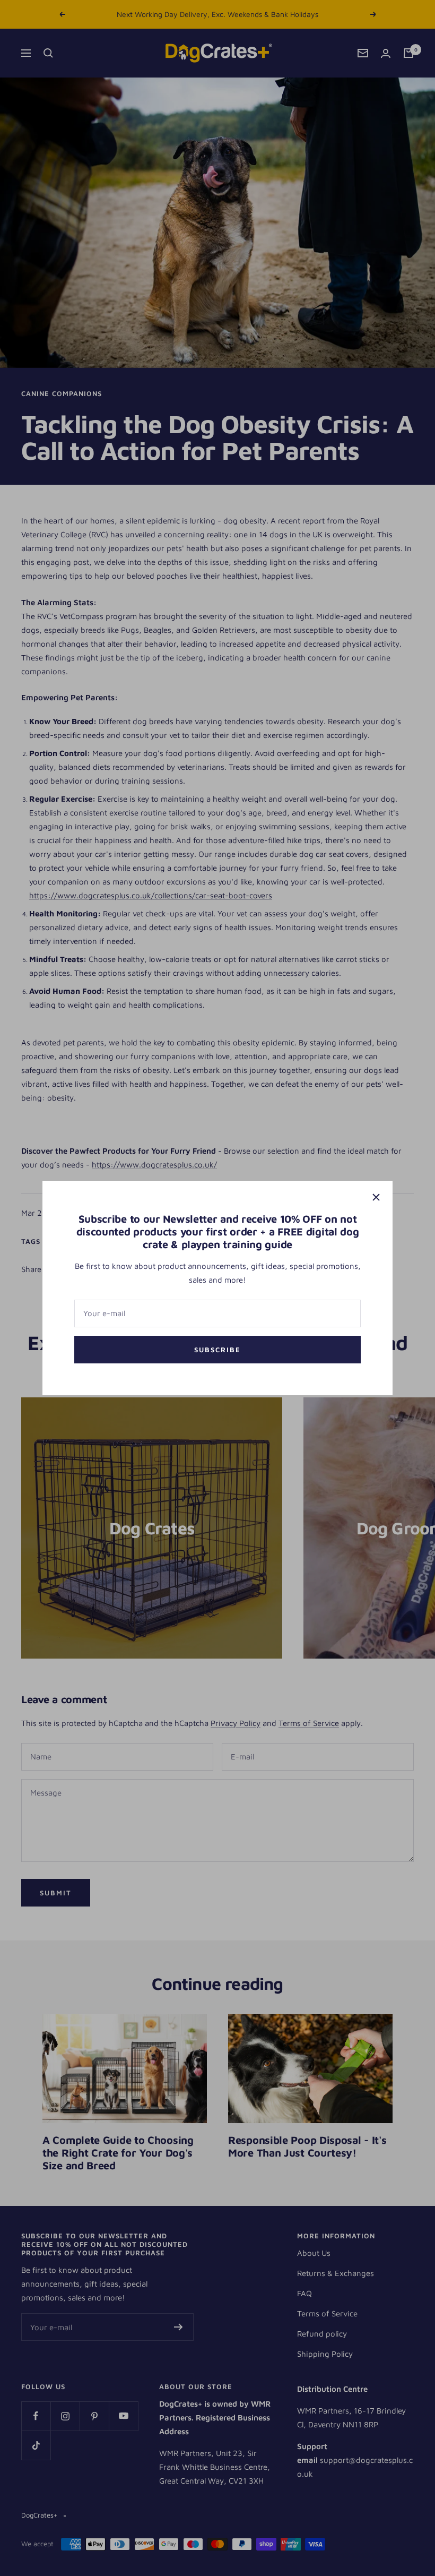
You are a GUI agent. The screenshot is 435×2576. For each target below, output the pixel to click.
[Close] (376, 1197)
